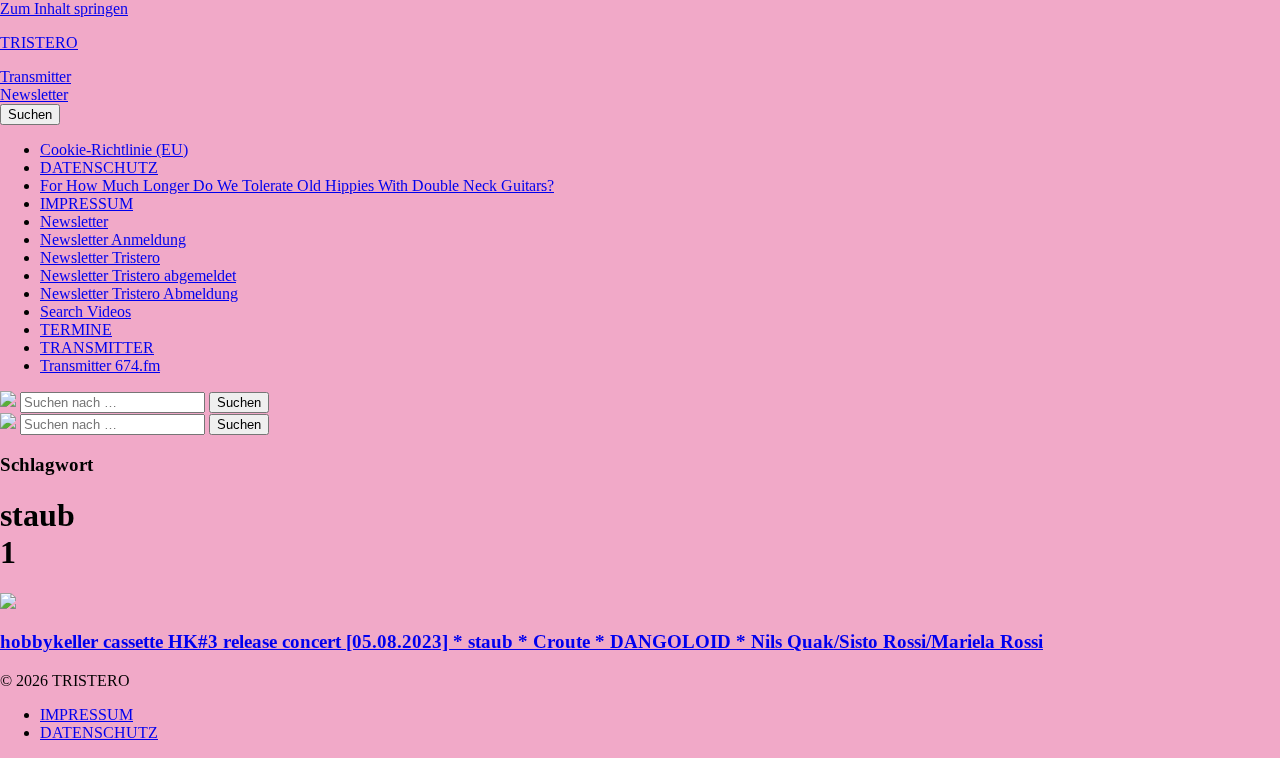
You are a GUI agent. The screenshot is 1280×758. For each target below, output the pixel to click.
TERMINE (76, 329)
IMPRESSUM (86, 203)
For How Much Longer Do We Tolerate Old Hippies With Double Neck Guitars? (297, 185)
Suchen (30, 114)
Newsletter (34, 94)
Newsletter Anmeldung (113, 239)
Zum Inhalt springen (64, 8)
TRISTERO (39, 42)
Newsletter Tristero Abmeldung (139, 293)
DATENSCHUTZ (99, 167)
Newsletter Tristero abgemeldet (138, 275)
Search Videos (85, 311)
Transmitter (35, 76)
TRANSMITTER (97, 347)
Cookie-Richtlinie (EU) (114, 149)
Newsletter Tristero (100, 257)
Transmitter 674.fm (100, 365)
